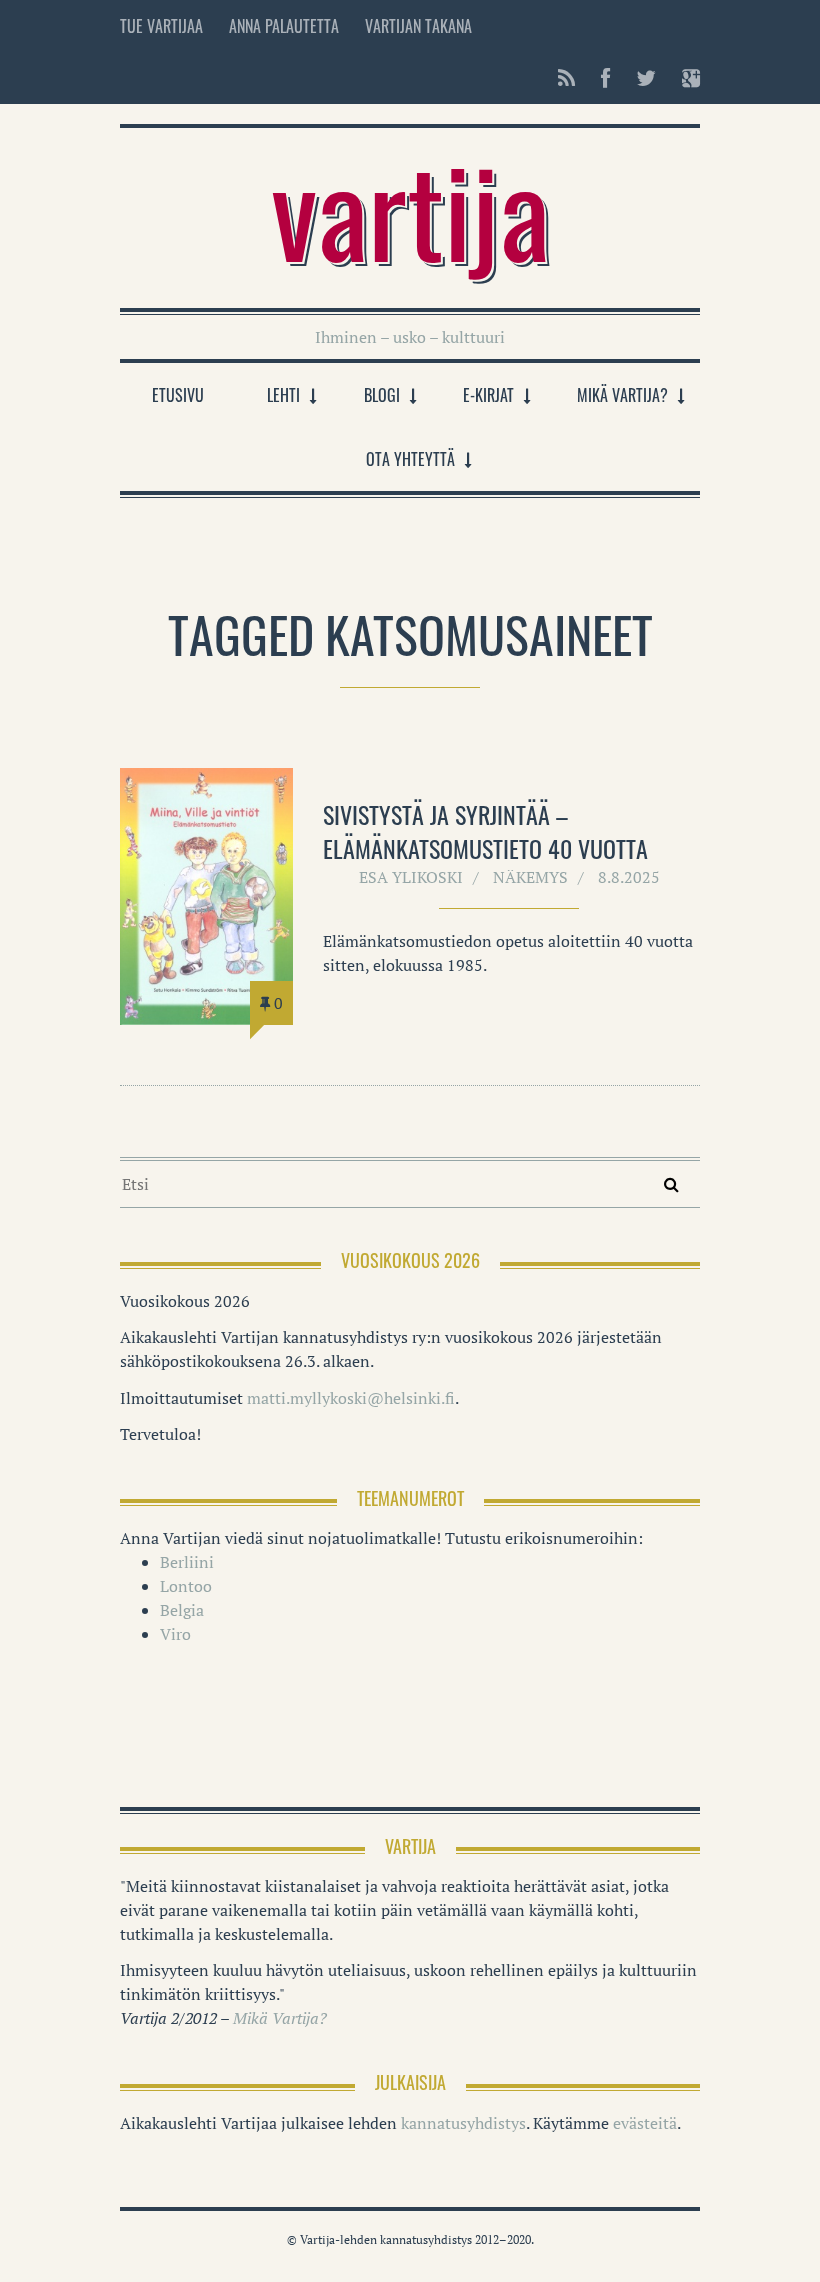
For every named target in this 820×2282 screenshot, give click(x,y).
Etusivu (178, 395)
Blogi (382, 395)
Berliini (187, 1562)
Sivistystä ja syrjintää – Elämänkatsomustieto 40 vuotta (485, 831)
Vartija (410, 208)
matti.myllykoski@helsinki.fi (351, 1398)
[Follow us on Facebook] (605, 78)
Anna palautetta (284, 26)
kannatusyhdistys (463, 2123)
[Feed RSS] (566, 78)
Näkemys (530, 877)
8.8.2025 (629, 877)
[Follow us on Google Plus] (685, 78)
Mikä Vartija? (622, 395)
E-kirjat (488, 395)
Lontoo (186, 1586)
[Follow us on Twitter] (646, 78)
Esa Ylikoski (411, 877)
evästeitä (645, 2123)
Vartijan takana (418, 26)
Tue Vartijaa (161, 26)
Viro (175, 1634)
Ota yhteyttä (410, 459)
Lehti (283, 395)
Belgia (182, 1610)
